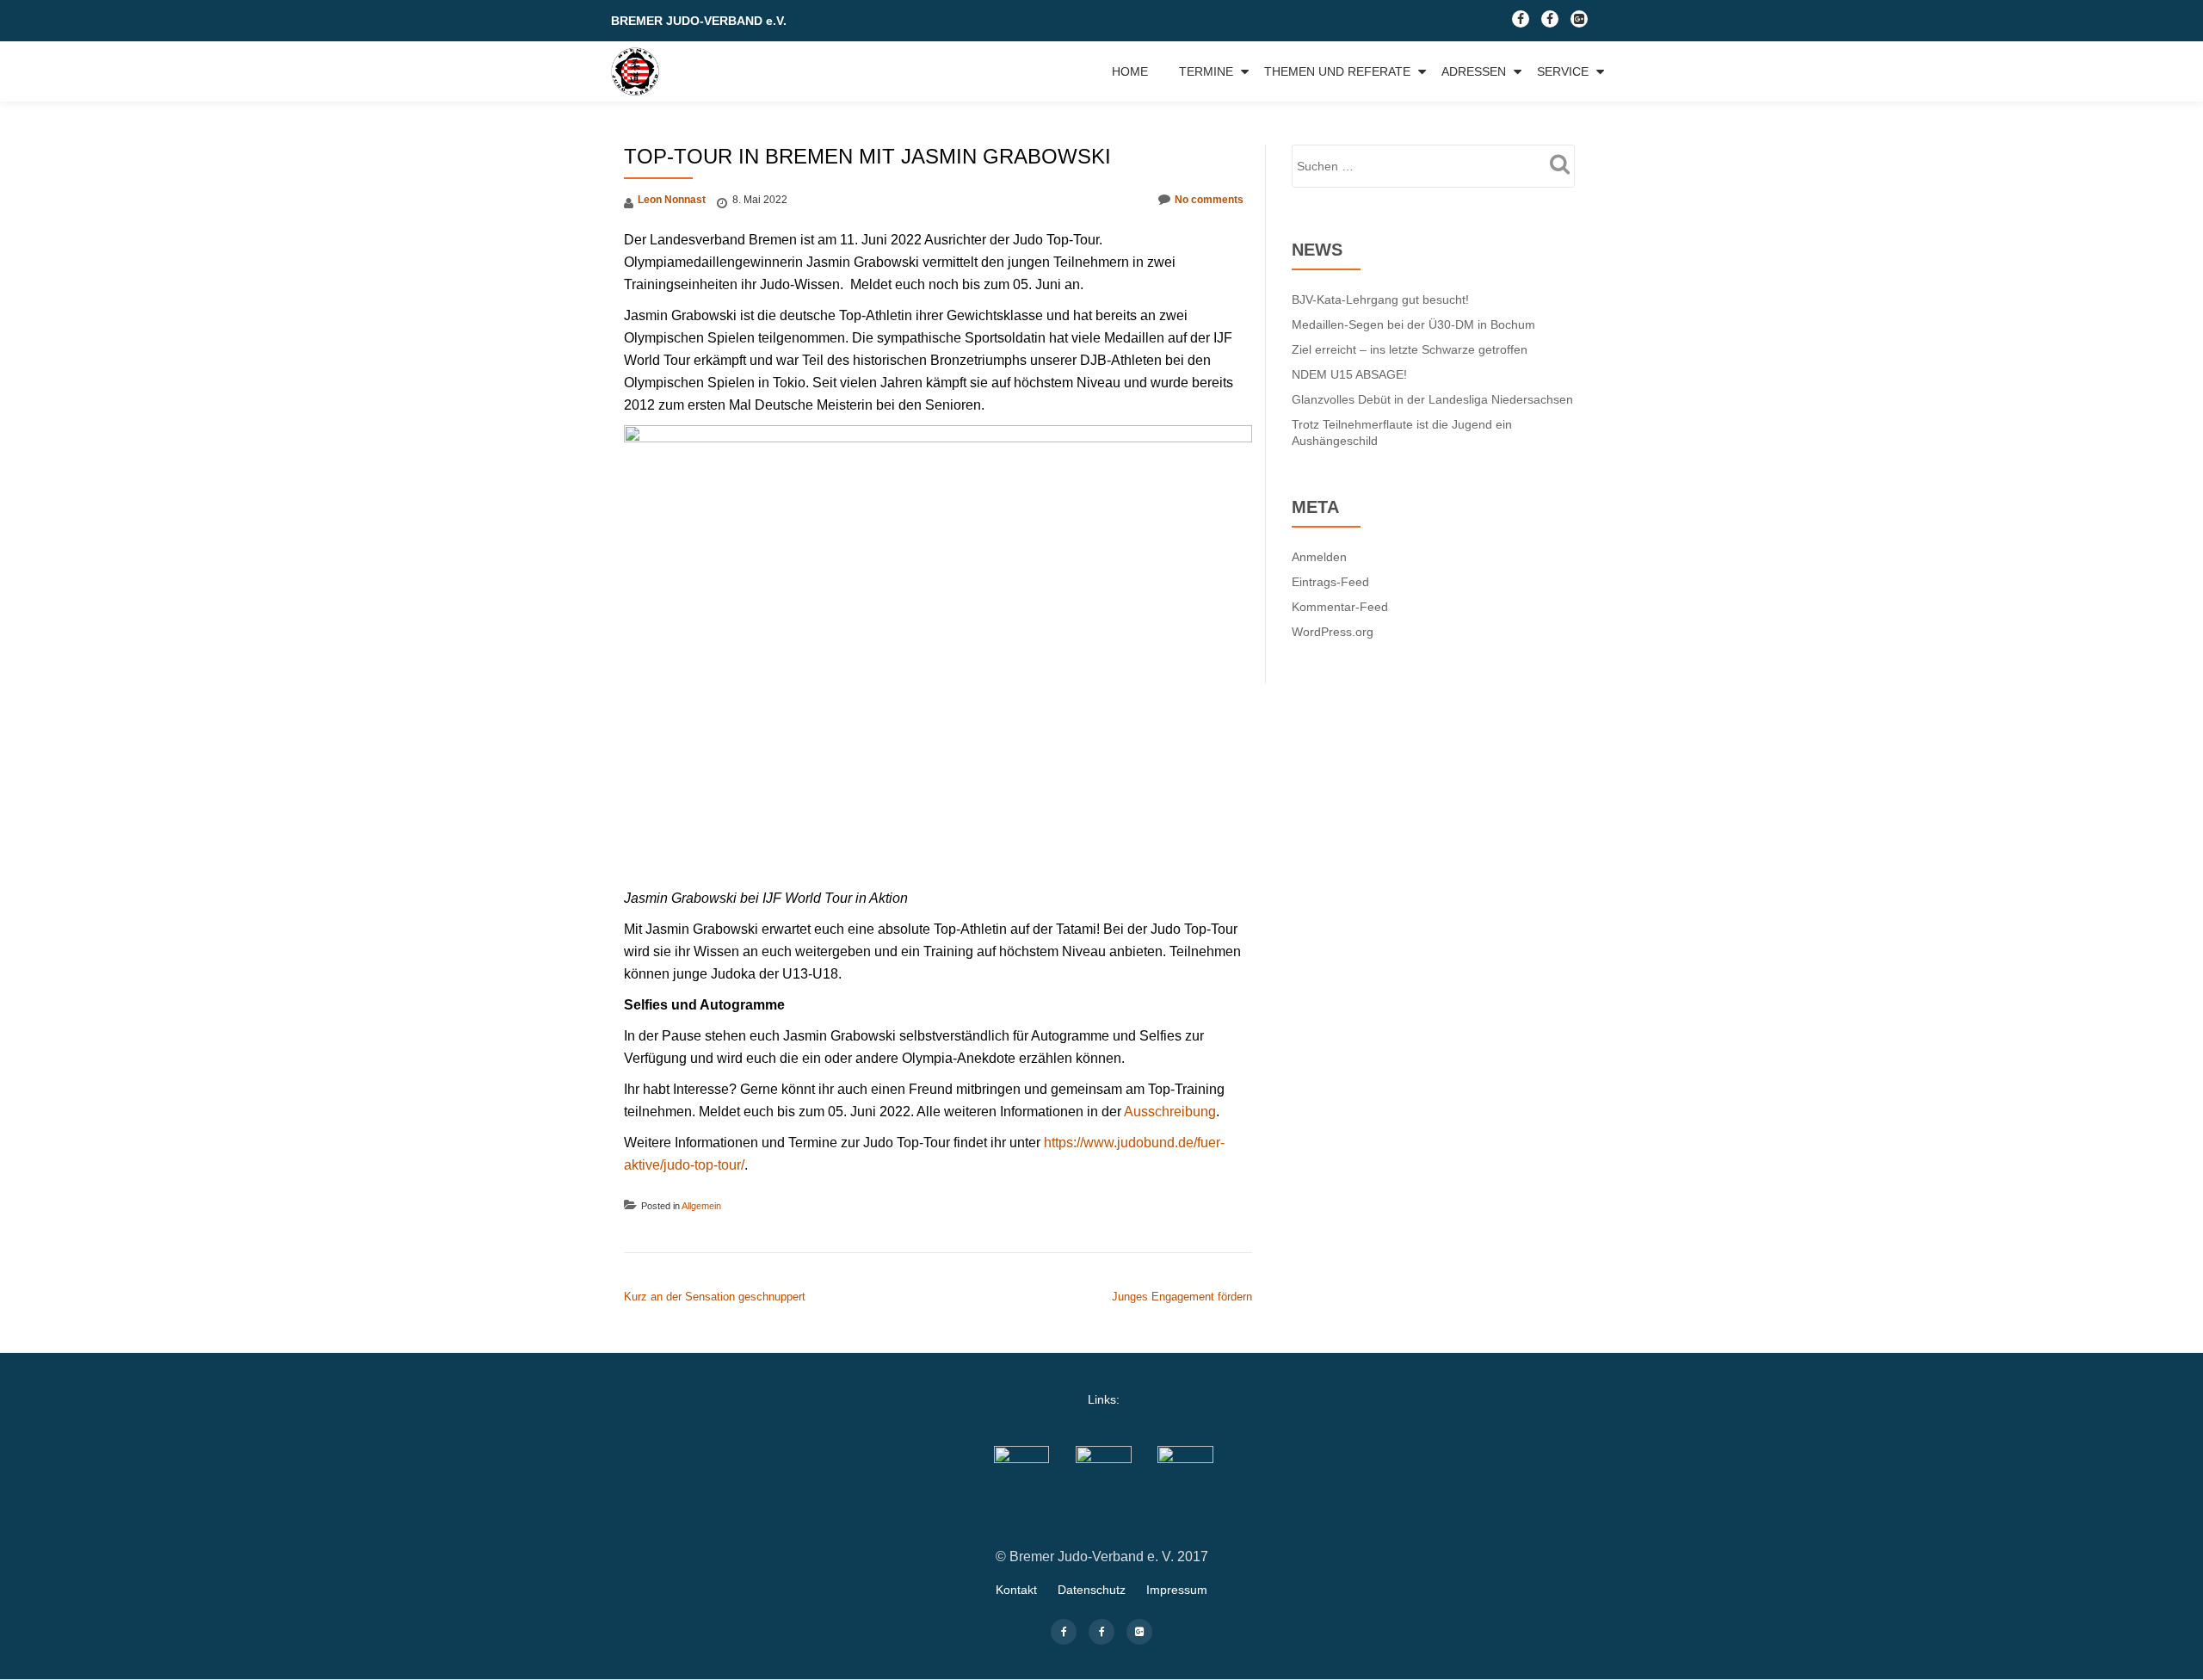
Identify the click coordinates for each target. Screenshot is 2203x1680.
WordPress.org (1333, 632)
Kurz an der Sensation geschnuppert (715, 1297)
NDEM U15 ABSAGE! (1349, 374)
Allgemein (701, 1206)
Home (1130, 71)
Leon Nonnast (672, 200)
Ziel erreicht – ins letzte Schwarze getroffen (1410, 349)
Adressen (1474, 71)
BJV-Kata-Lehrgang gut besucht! (1380, 300)
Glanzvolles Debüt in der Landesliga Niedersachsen (1432, 399)
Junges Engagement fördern (1182, 1297)
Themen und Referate (1337, 71)
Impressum (1177, 1590)
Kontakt (1016, 1590)
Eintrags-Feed (1330, 582)
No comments (1209, 200)
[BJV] (638, 71)
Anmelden (1319, 557)
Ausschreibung (1170, 1112)
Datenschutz (1092, 1590)
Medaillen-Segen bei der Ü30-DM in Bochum (1413, 324)
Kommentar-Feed (1340, 607)
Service (1563, 71)
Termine (1206, 71)
